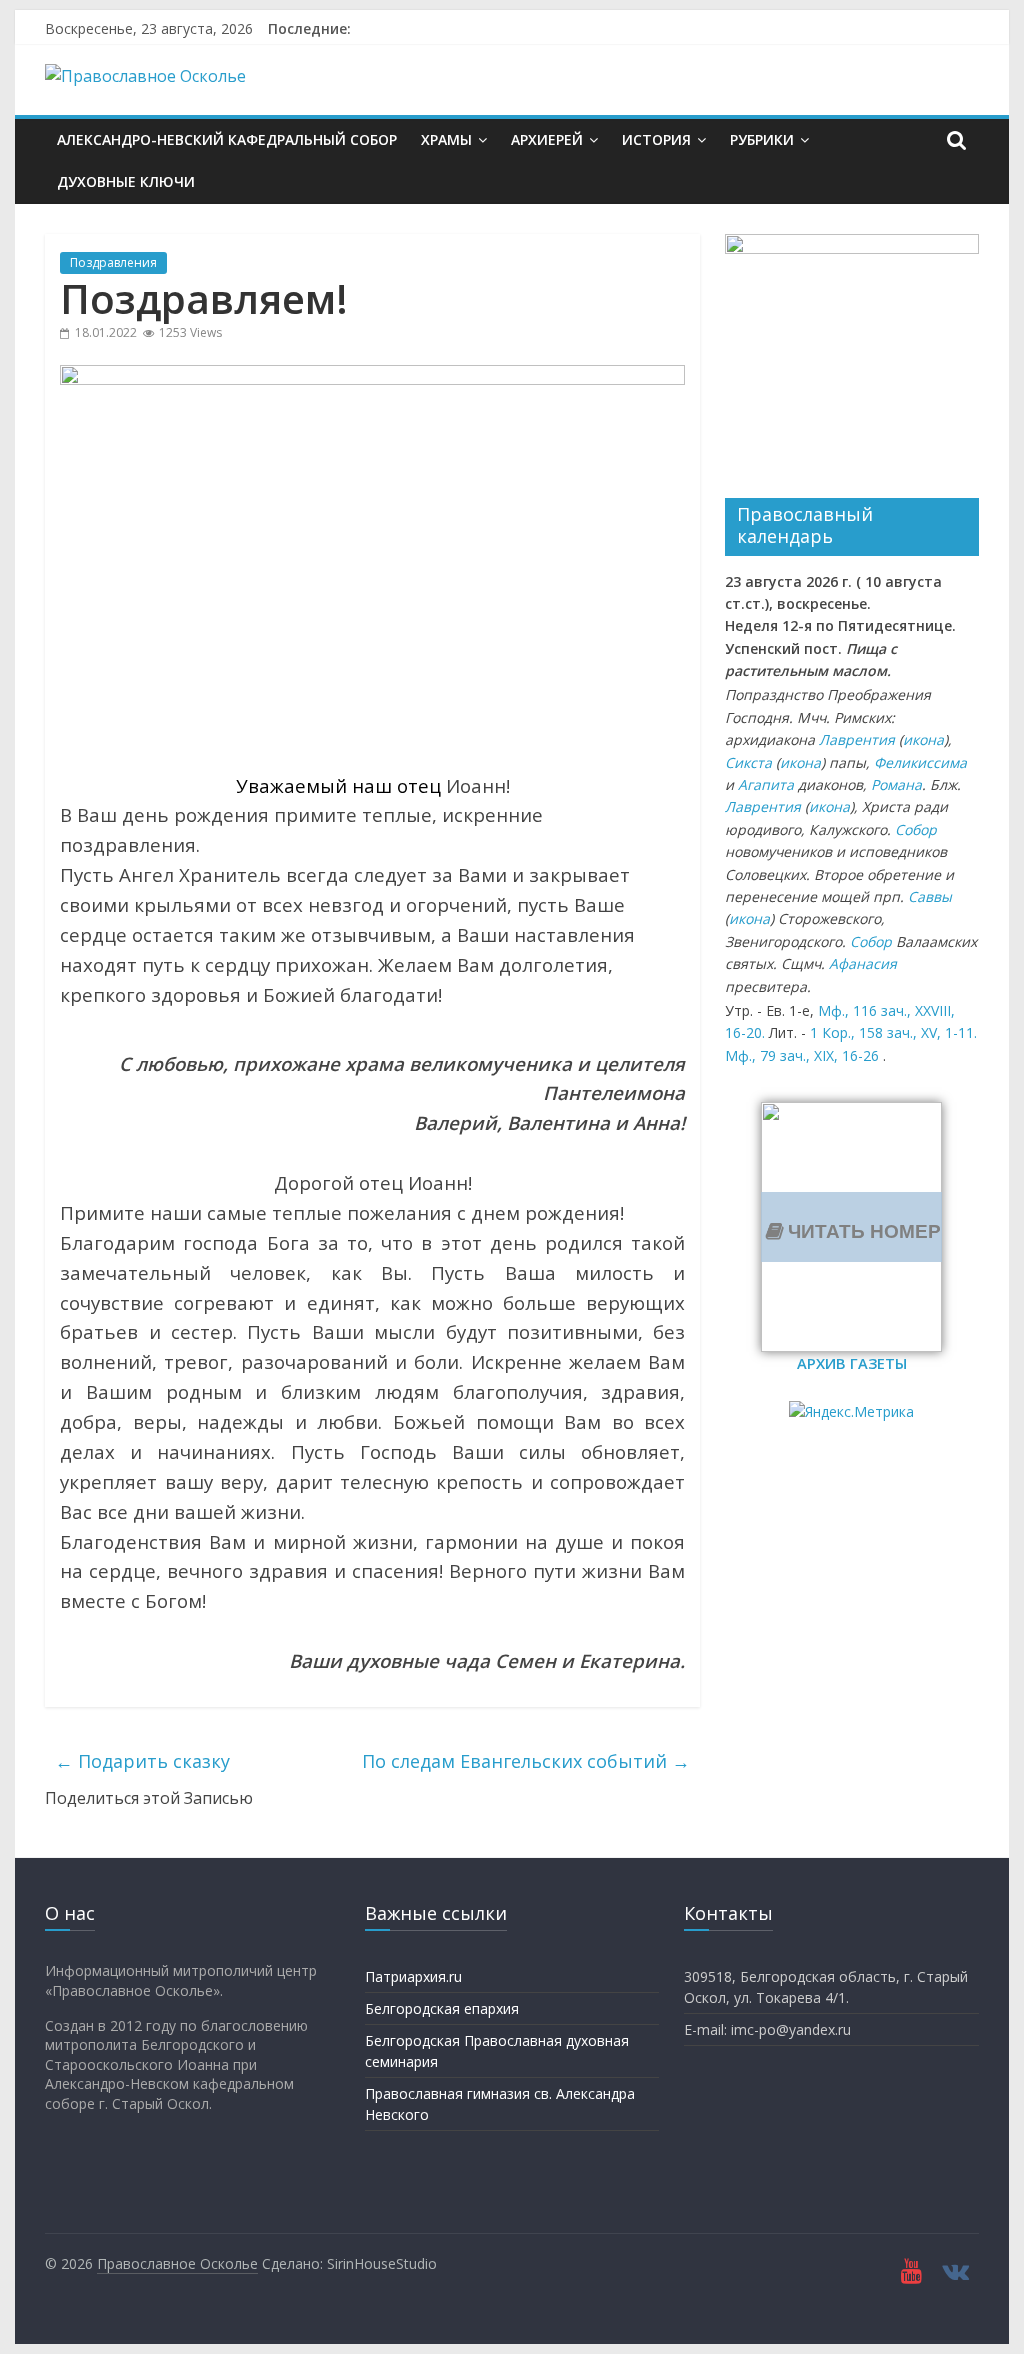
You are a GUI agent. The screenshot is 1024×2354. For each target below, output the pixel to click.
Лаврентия (857, 739)
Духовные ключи (126, 181)
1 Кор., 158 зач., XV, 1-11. (893, 1032)
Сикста (748, 762)
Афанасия (863, 963)
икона (923, 739)
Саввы (930, 896)
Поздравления (113, 262)
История (656, 139)
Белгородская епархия (442, 2008)
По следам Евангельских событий (526, 1761)
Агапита (766, 784)
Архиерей (547, 139)
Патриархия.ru (413, 1976)
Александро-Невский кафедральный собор (227, 139)
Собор (916, 829)
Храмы (446, 139)
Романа (896, 784)
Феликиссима (920, 762)
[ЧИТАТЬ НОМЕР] (851, 1114)
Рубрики (762, 139)
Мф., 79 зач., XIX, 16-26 (802, 1055)
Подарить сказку (142, 1761)
